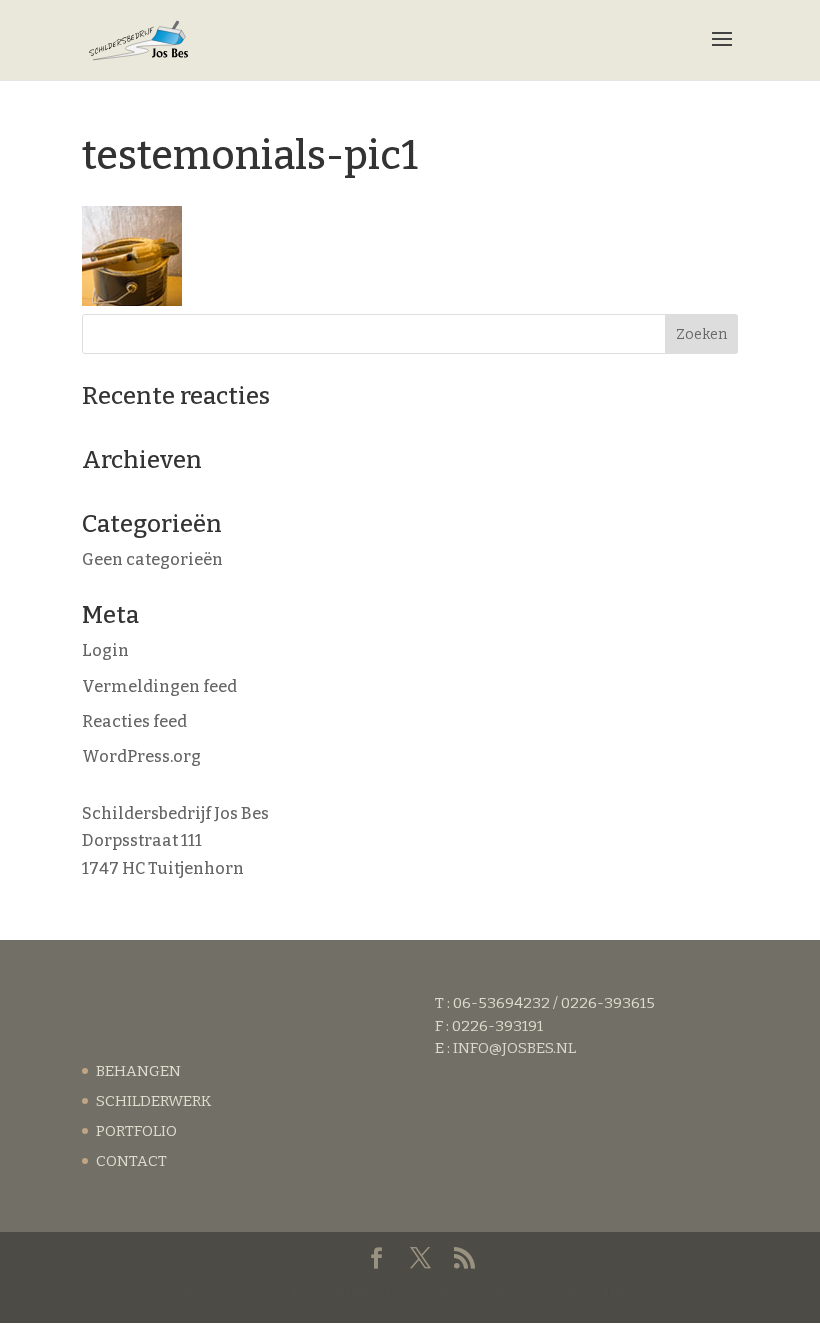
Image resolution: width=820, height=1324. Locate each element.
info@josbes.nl (514, 1048)
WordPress (609, 1293)
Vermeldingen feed (159, 686)
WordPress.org (141, 756)
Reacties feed (134, 721)
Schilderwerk (153, 1101)
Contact (131, 1161)
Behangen (138, 1071)
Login (105, 650)
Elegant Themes (354, 1293)
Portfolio (136, 1131)
